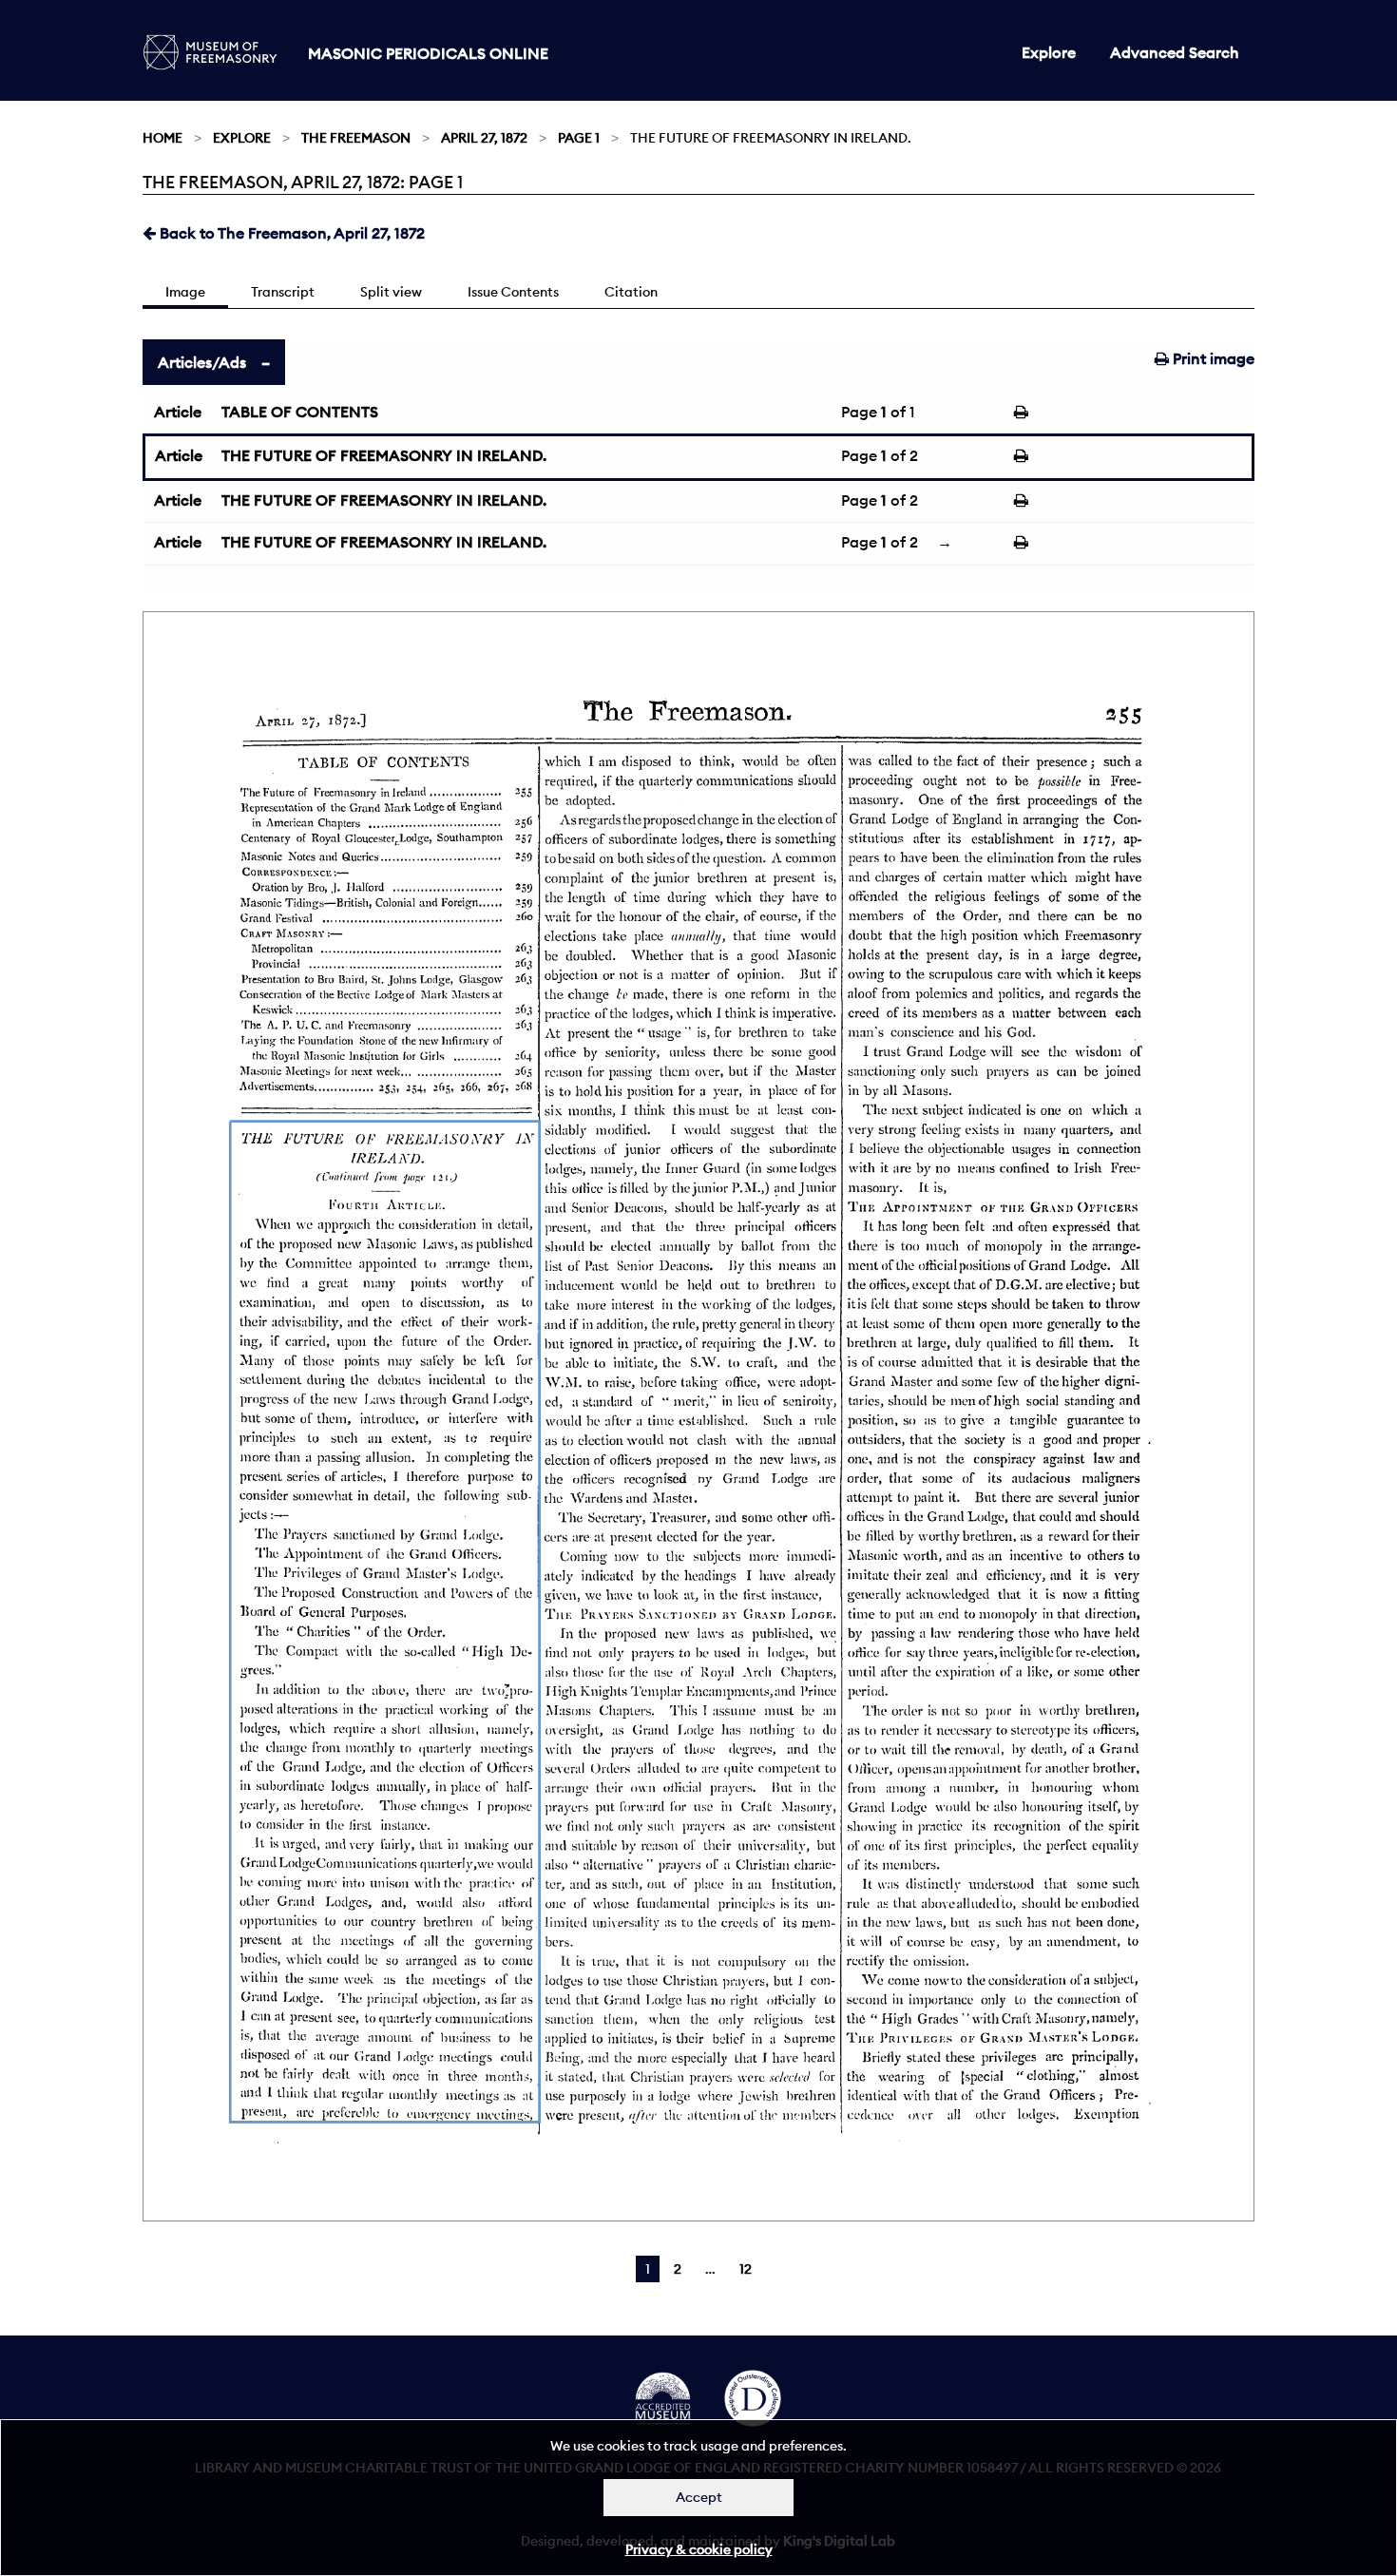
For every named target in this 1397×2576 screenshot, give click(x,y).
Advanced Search (1175, 52)
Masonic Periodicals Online (428, 53)
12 (746, 2269)
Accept (699, 2497)
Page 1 (579, 138)
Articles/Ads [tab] (202, 362)
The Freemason (356, 138)
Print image (1212, 358)
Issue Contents (513, 292)
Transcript (283, 292)
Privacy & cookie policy (699, 2549)
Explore (1049, 52)
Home (163, 138)
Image (185, 292)
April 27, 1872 (484, 138)
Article (178, 412)
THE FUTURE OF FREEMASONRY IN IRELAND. (384, 455)
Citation (631, 292)
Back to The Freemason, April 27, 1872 (290, 233)
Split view (391, 292)
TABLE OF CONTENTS (300, 412)
